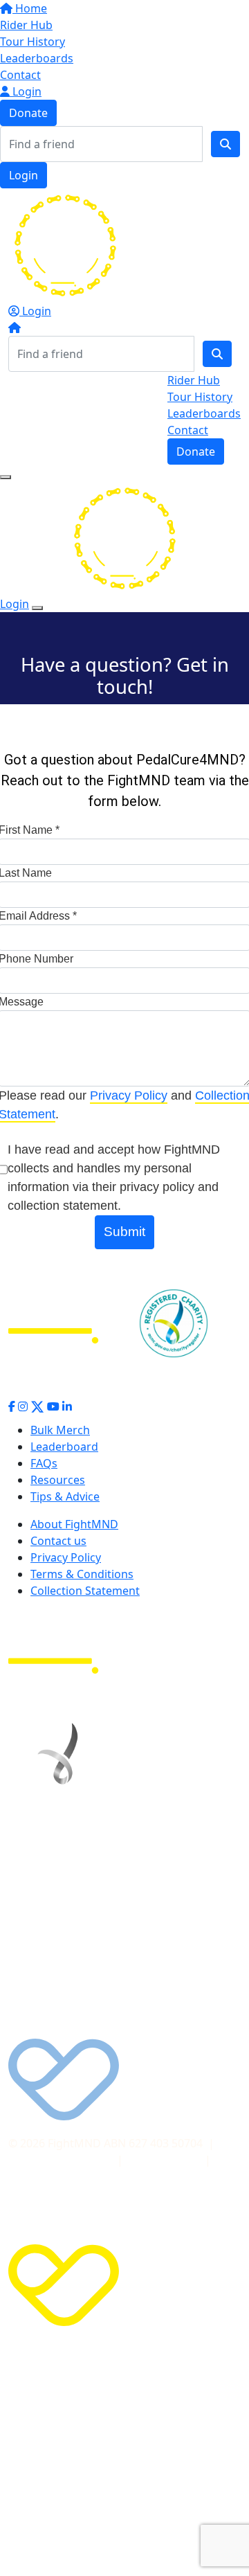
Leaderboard (64, 1447)
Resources (58, 1480)
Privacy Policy (129, 1095)
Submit (124, 1232)
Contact (20, 75)
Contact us (58, 1541)
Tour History (33, 42)
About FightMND (74, 1524)
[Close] (37, 608)
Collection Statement (85, 1591)
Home (30, 8)
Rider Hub (26, 25)
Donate (28, 113)
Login (26, 91)
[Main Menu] (6, 477)
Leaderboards (37, 58)
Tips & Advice (65, 1496)
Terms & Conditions (82, 1574)
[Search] (225, 144)
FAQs (44, 1463)
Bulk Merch (60, 1430)
